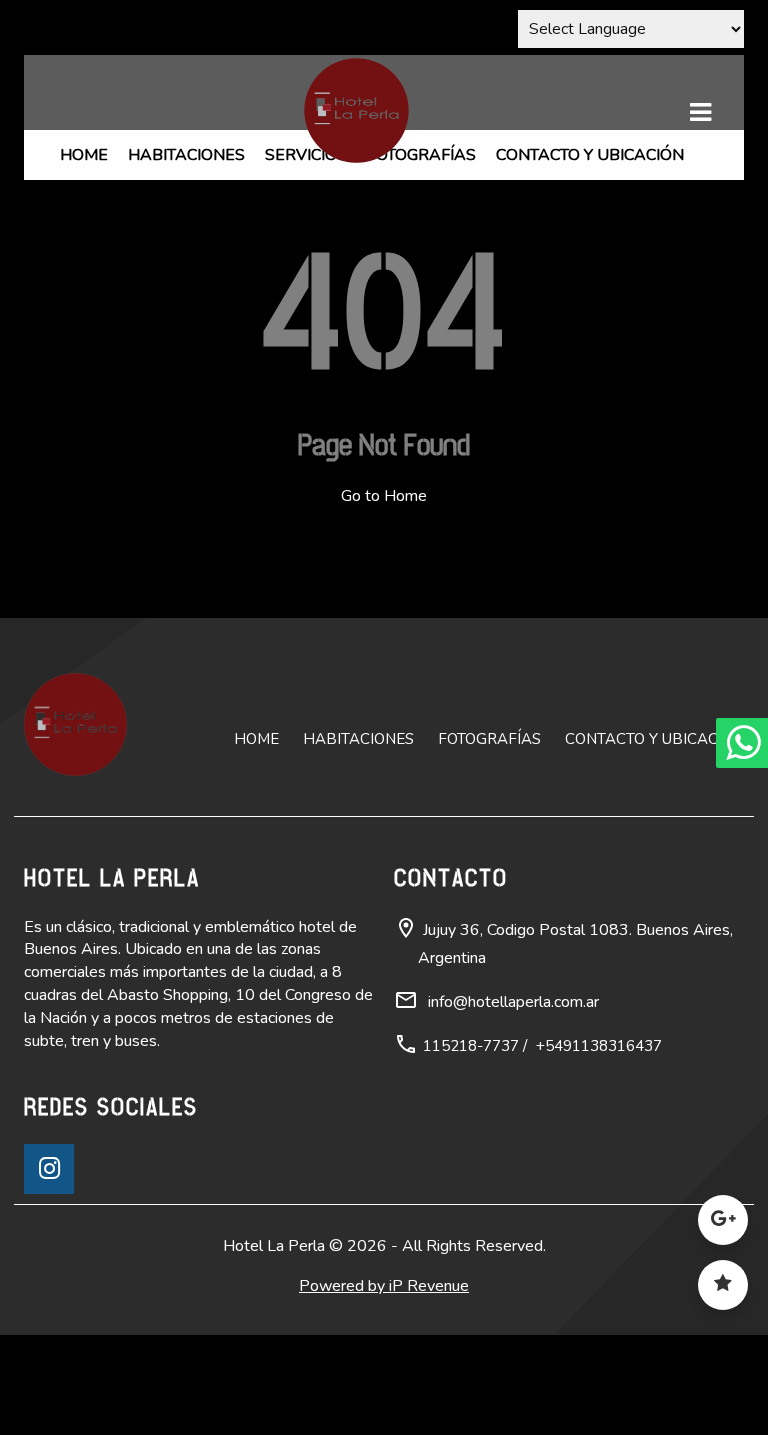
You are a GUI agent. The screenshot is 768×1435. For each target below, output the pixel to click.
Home (84, 155)
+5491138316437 (599, 1046)
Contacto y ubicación (590, 155)
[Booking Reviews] (723, 1292)
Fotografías (421, 155)
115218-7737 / (475, 1046)
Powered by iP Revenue (384, 1286)
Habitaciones (186, 155)
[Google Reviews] (723, 1227)
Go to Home (384, 496)
